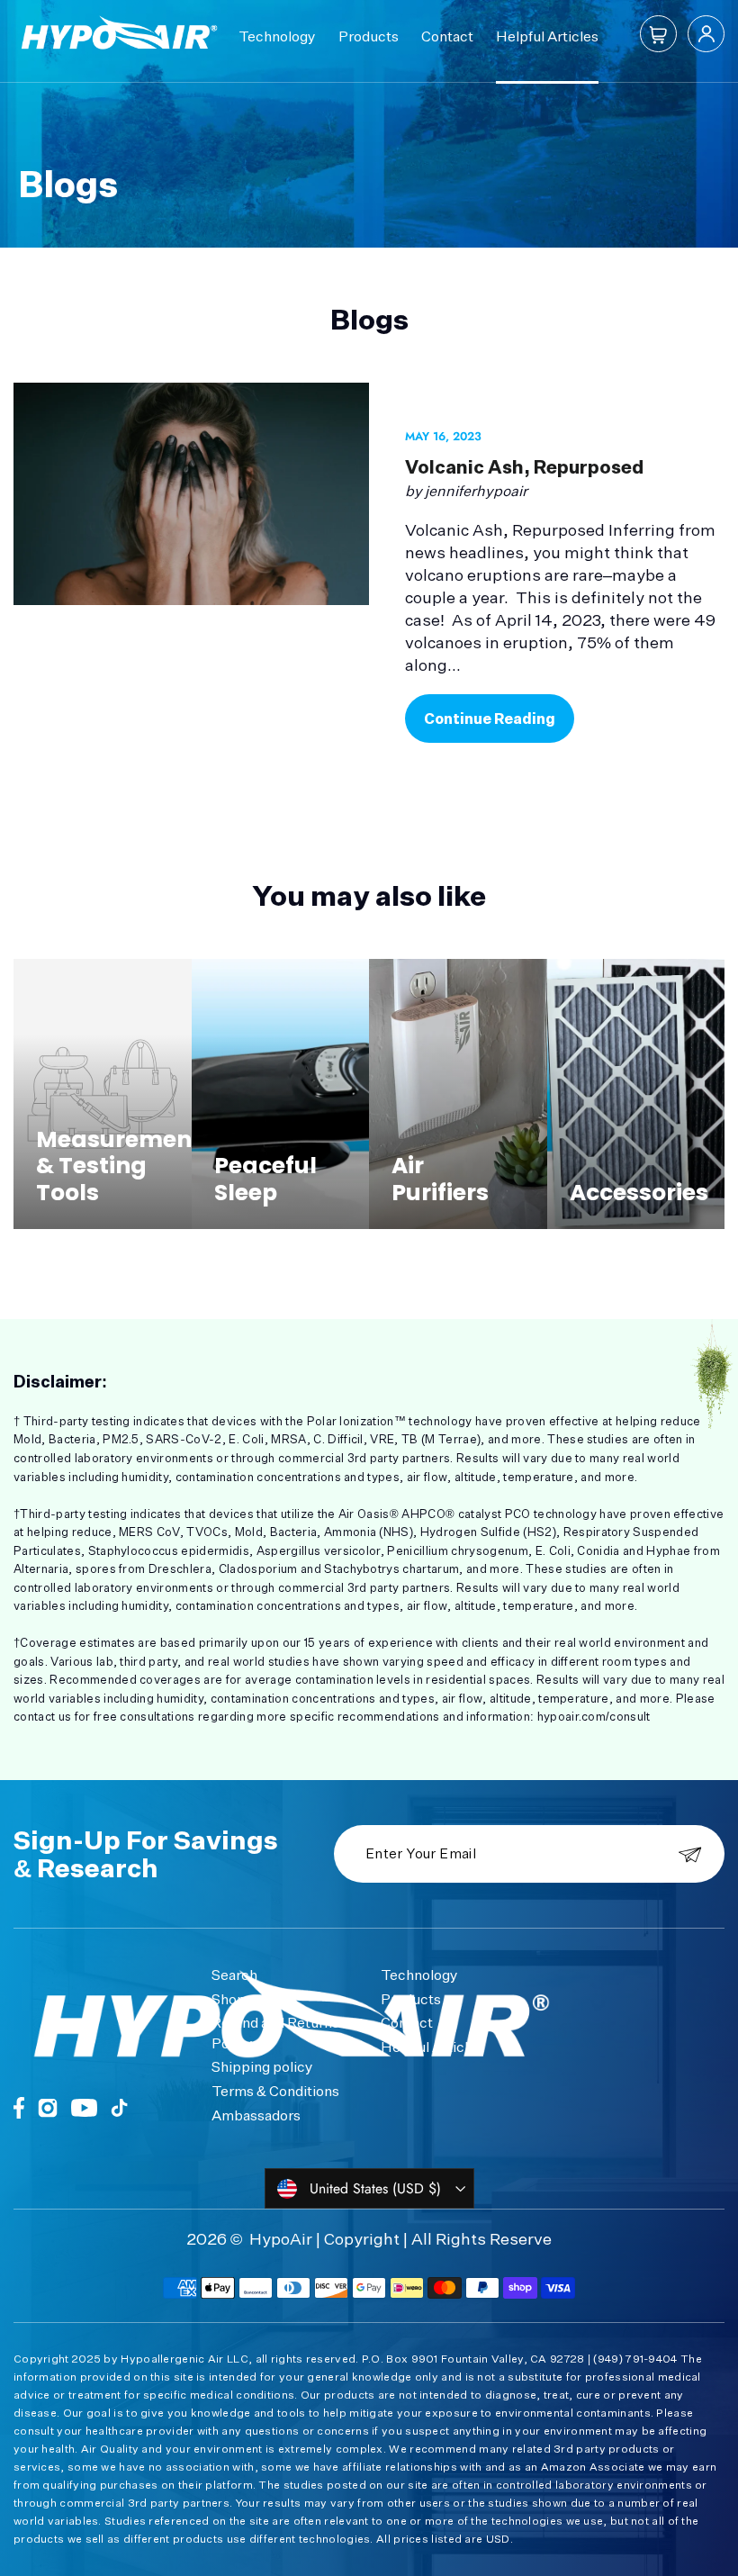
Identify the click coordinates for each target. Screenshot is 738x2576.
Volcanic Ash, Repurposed (524, 467)
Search (234, 1975)
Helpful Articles (547, 36)
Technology (277, 36)
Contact (447, 36)
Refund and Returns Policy (275, 2032)
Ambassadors (256, 2115)
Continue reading (490, 719)
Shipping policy (262, 2066)
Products (369, 36)
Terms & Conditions (275, 2091)
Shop (229, 1999)
